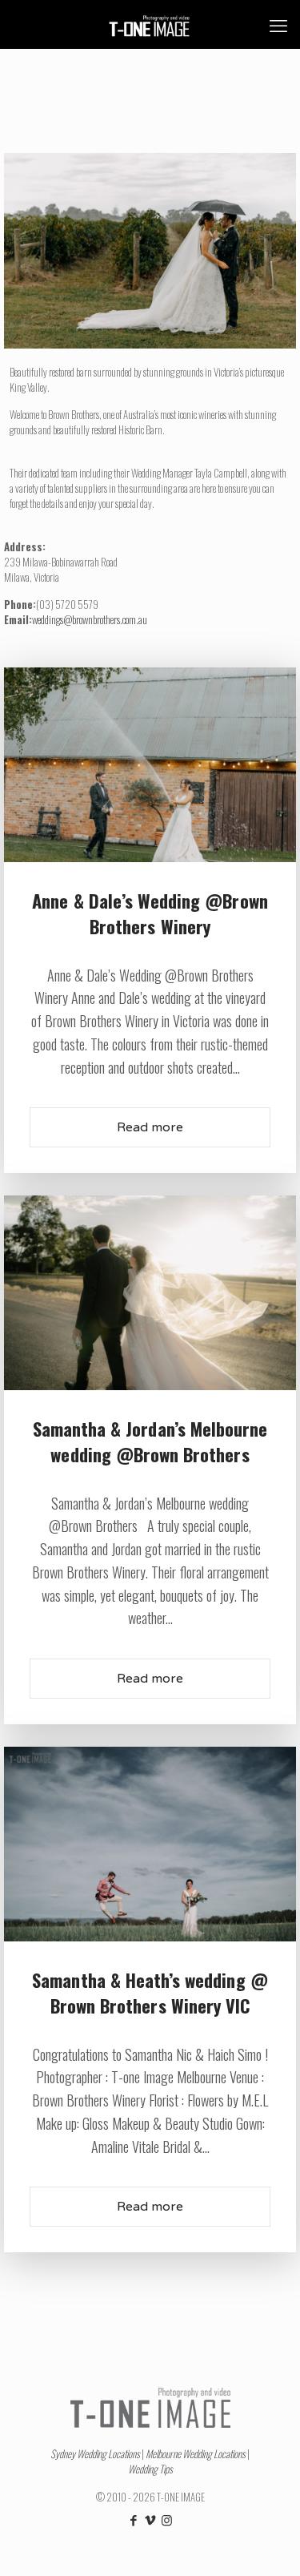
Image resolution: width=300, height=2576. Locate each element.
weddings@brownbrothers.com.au (90, 619)
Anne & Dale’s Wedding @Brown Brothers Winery (150, 913)
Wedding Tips (150, 2469)
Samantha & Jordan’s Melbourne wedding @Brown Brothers (150, 1441)
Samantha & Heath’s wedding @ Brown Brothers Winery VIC (150, 1993)
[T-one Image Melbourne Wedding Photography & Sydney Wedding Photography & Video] (150, 24)
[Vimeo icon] (150, 2519)
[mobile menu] (278, 24)
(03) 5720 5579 (67, 604)
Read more (150, 1127)
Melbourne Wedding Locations (196, 2453)
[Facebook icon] (133, 2519)
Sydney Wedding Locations (95, 2453)
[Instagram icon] (167, 2519)
